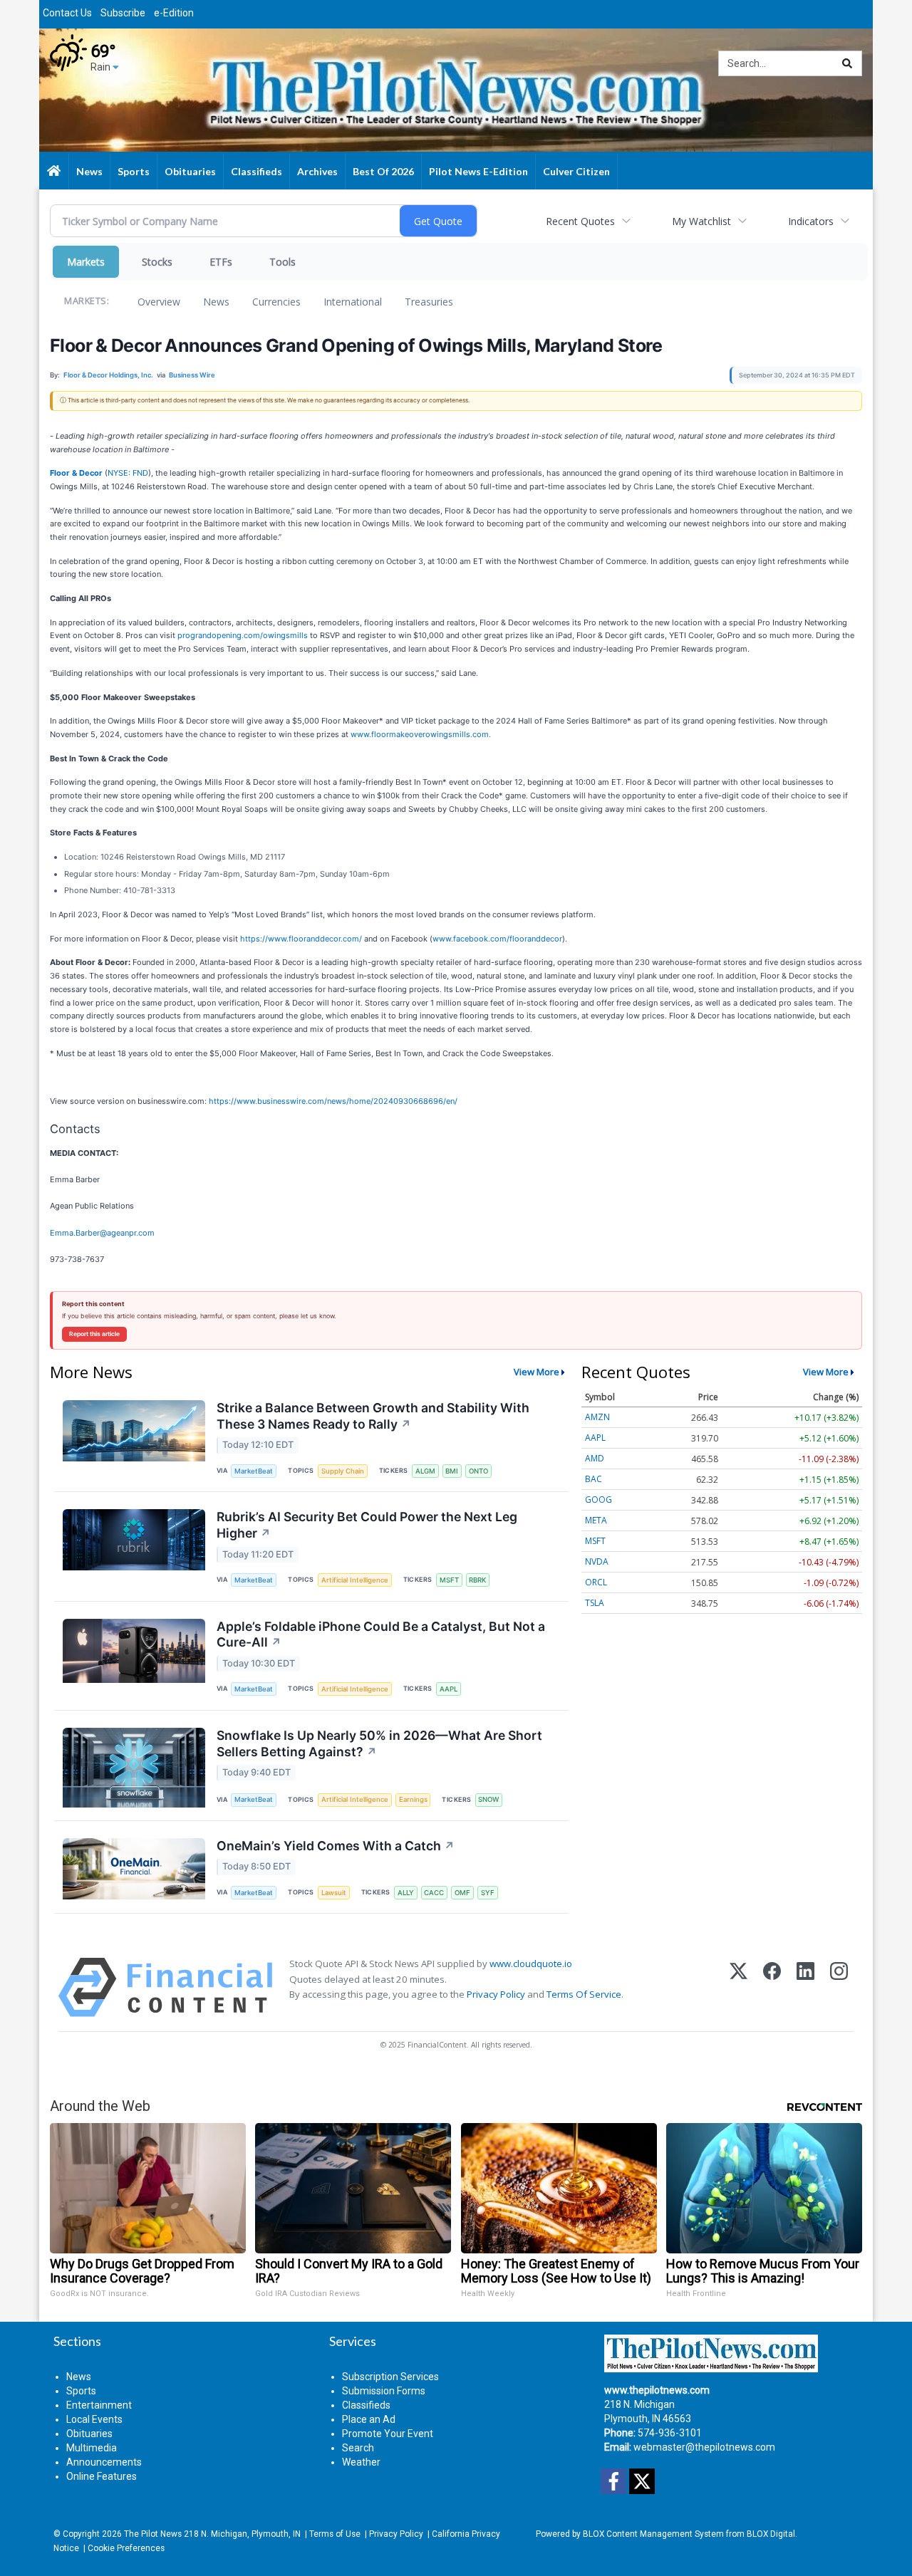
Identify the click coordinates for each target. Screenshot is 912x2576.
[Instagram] (839, 1987)
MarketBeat (254, 1471)
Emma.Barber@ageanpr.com (102, 1233)
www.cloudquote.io (531, 1964)
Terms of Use (335, 2534)
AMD (595, 1458)
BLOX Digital (771, 2534)
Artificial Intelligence (355, 1580)
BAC (594, 1479)
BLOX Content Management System (653, 2534)
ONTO (478, 1471)
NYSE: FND (128, 473)
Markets (86, 262)
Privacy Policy (496, 1994)
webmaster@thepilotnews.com (704, 2447)
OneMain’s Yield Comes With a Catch (336, 1846)
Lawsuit (334, 1893)
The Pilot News (153, 2534)
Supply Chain (343, 1471)
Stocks (157, 262)
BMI (452, 1471)
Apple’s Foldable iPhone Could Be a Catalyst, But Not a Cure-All (381, 1634)
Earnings (413, 1799)
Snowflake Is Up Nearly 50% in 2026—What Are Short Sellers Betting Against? (379, 1743)
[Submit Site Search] (847, 63)
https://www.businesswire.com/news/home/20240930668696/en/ (333, 1101)
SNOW (488, 1799)
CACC (434, 1893)
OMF (462, 1893)
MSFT (449, 1580)
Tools (283, 262)
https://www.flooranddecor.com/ (301, 939)
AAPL (449, 1689)
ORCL (596, 1582)
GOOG (598, 1500)
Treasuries (429, 302)
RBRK (477, 1580)
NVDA (597, 1561)
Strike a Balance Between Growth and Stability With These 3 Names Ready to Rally (373, 1416)
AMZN (597, 1417)
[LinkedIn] (805, 1987)
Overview (159, 302)
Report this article (94, 1334)
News (216, 302)
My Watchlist (701, 221)
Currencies (276, 302)
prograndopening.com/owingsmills (243, 635)
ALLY (406, 1893)
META (596, 1520)
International (353, 302)
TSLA (595, 1603)
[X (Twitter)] (739, 1987)
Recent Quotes (580, 221)
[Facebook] (772, 1987)
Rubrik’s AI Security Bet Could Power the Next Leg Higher (367, 1525)
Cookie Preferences (126, 2548)
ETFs (221, 262)
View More (537, 1372)
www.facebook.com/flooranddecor (497, 939)
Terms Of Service (584, 1994)
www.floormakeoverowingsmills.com (420, 734)
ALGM (425, 1471)
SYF (488, 1893)
